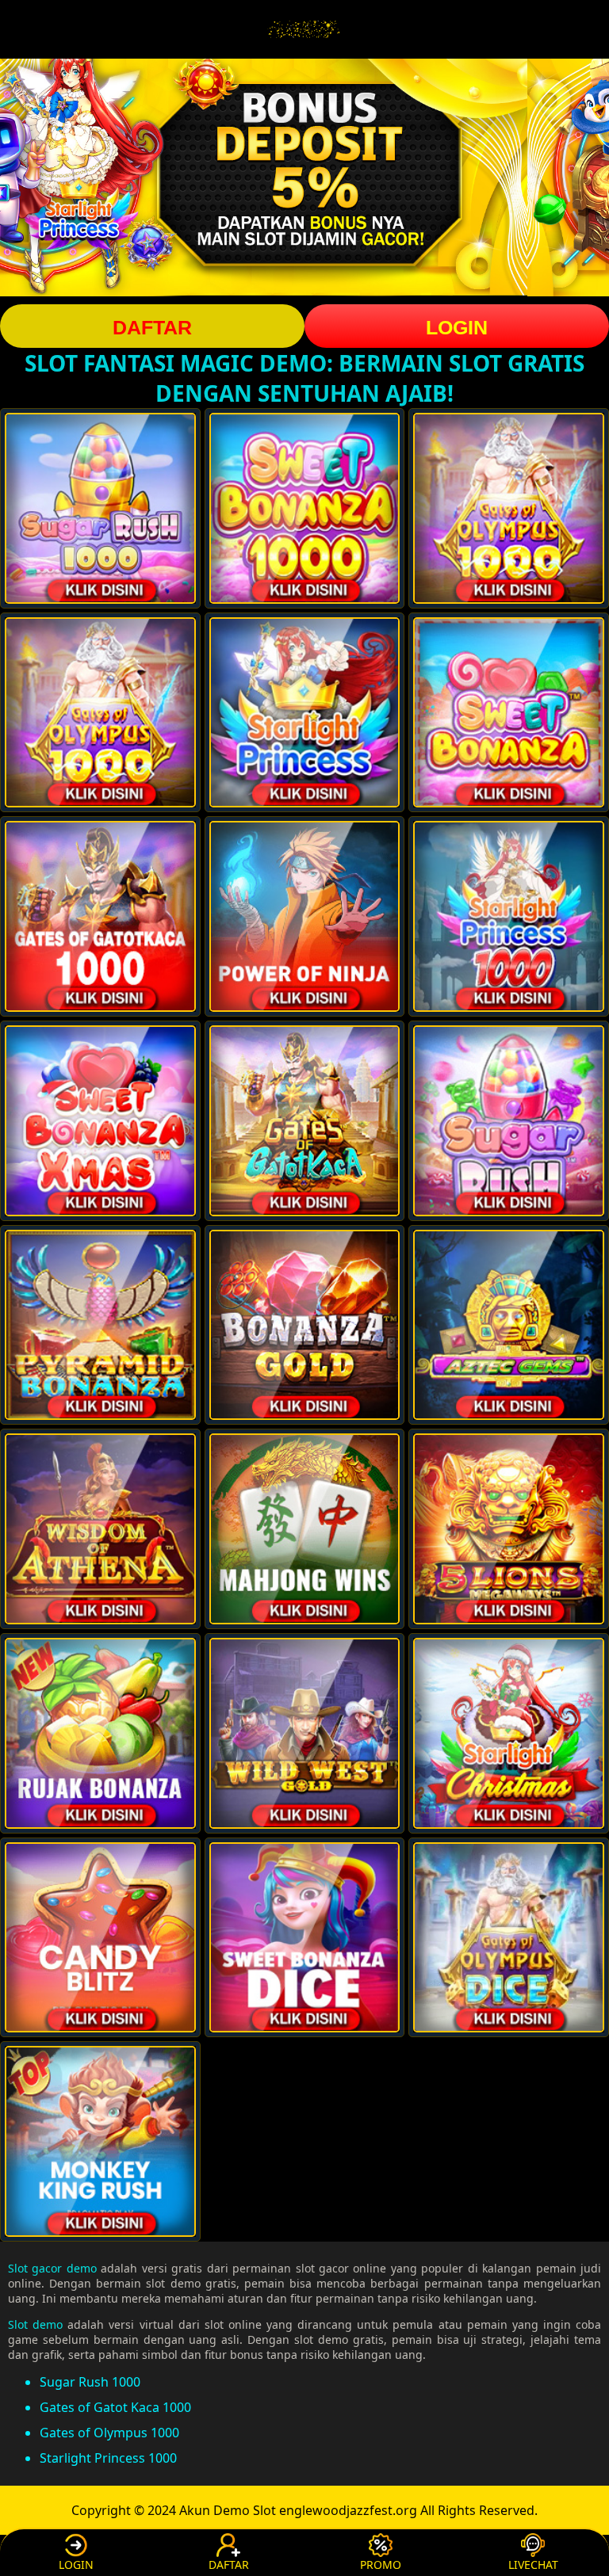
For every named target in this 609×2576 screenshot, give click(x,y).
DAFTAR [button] (152, 327)
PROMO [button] (381, 2565)
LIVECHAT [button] (533, 2565)
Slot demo (35, 2324)
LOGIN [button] (457, 327)
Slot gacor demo (52, 2268)
